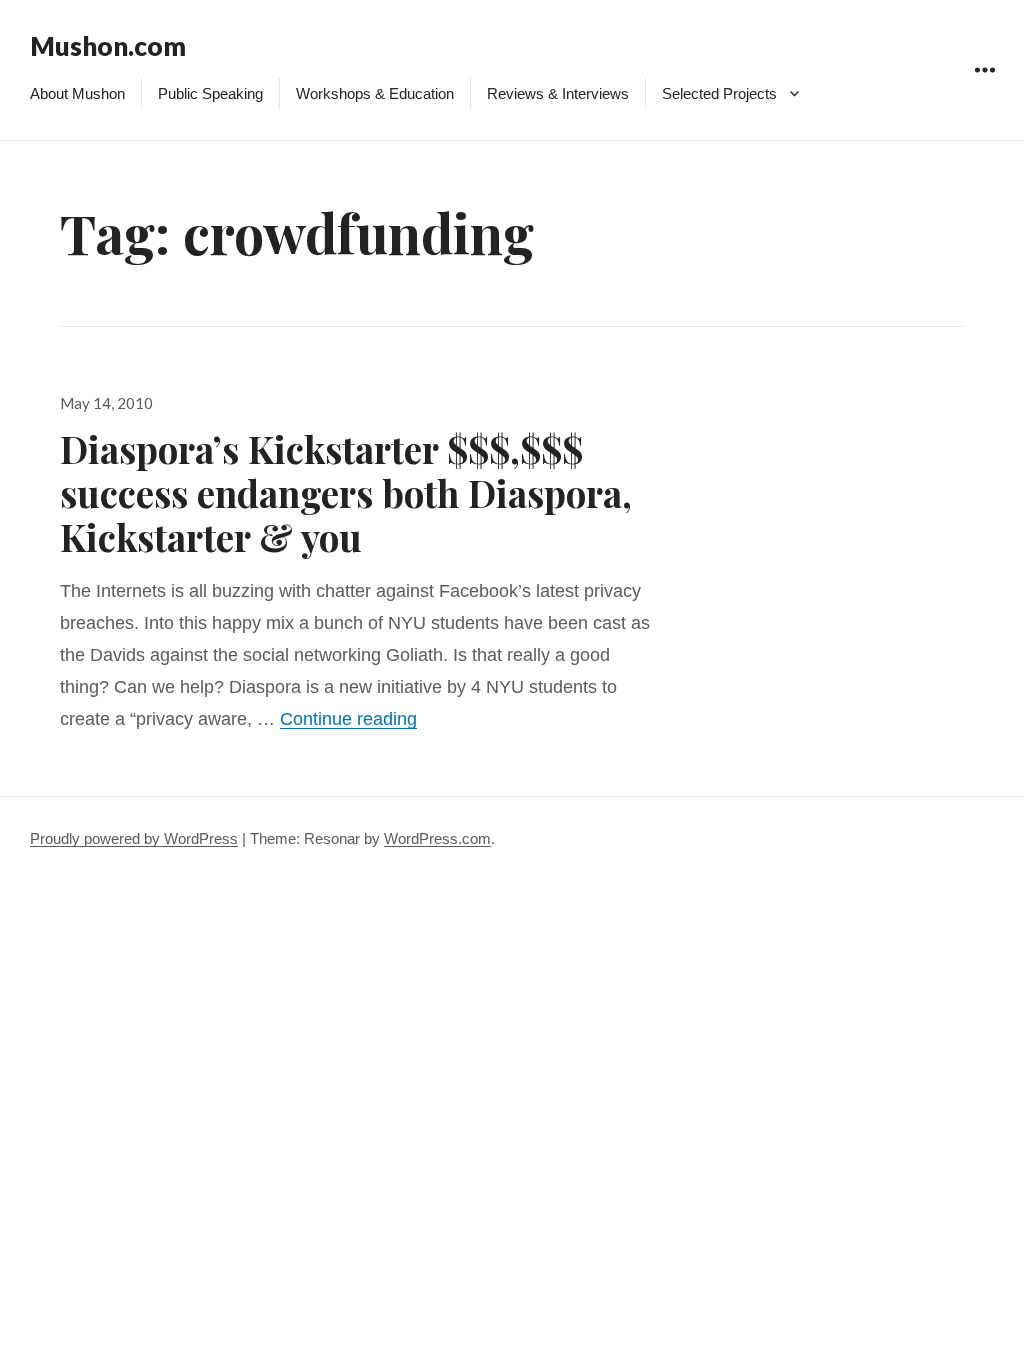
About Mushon (77, 93)
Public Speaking (210, 93)
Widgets (984, 92)
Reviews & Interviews (558, 93)
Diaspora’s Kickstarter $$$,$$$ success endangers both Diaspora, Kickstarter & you (346, 492)
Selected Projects (719, 93)
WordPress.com (437, 838)
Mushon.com (108, 46)
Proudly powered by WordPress (134, 838)
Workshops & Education (375, 93)
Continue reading (348, 719)
